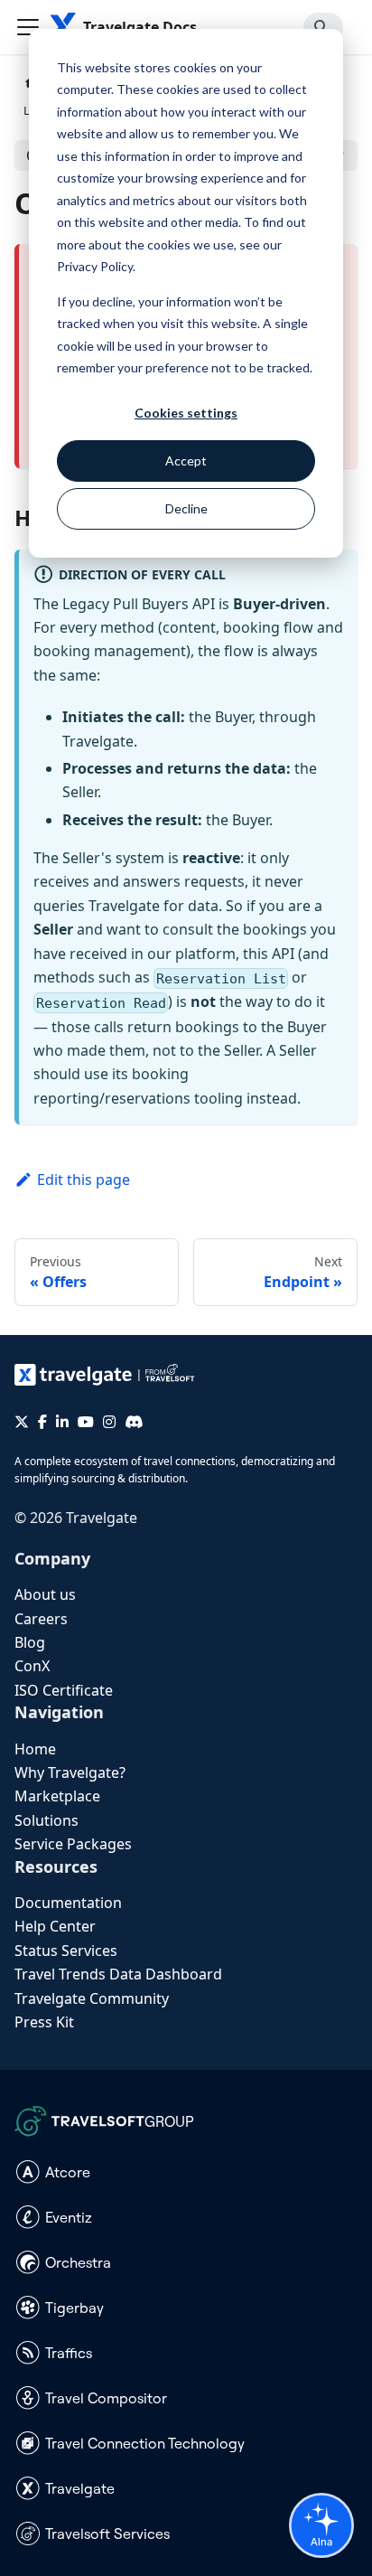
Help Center (55, 1926)
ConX (32, 1666)
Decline (186, 508)
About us (45, 1594)
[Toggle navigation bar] (28, 27)
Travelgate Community (92, 1998)
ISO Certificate (64, 1690)
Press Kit (44, 2022)
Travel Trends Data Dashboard (118, 1974)
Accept (186, 461)
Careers (41, 1619)
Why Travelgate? (70, 1772)
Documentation (68, 1903)
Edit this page (84, 1180)
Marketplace (57, 1796)
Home (35, 1749)
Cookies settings (186, 413)
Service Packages (73, 1844)
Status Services (66, 1951)
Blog (30, 1642)
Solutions (46, 1820)
